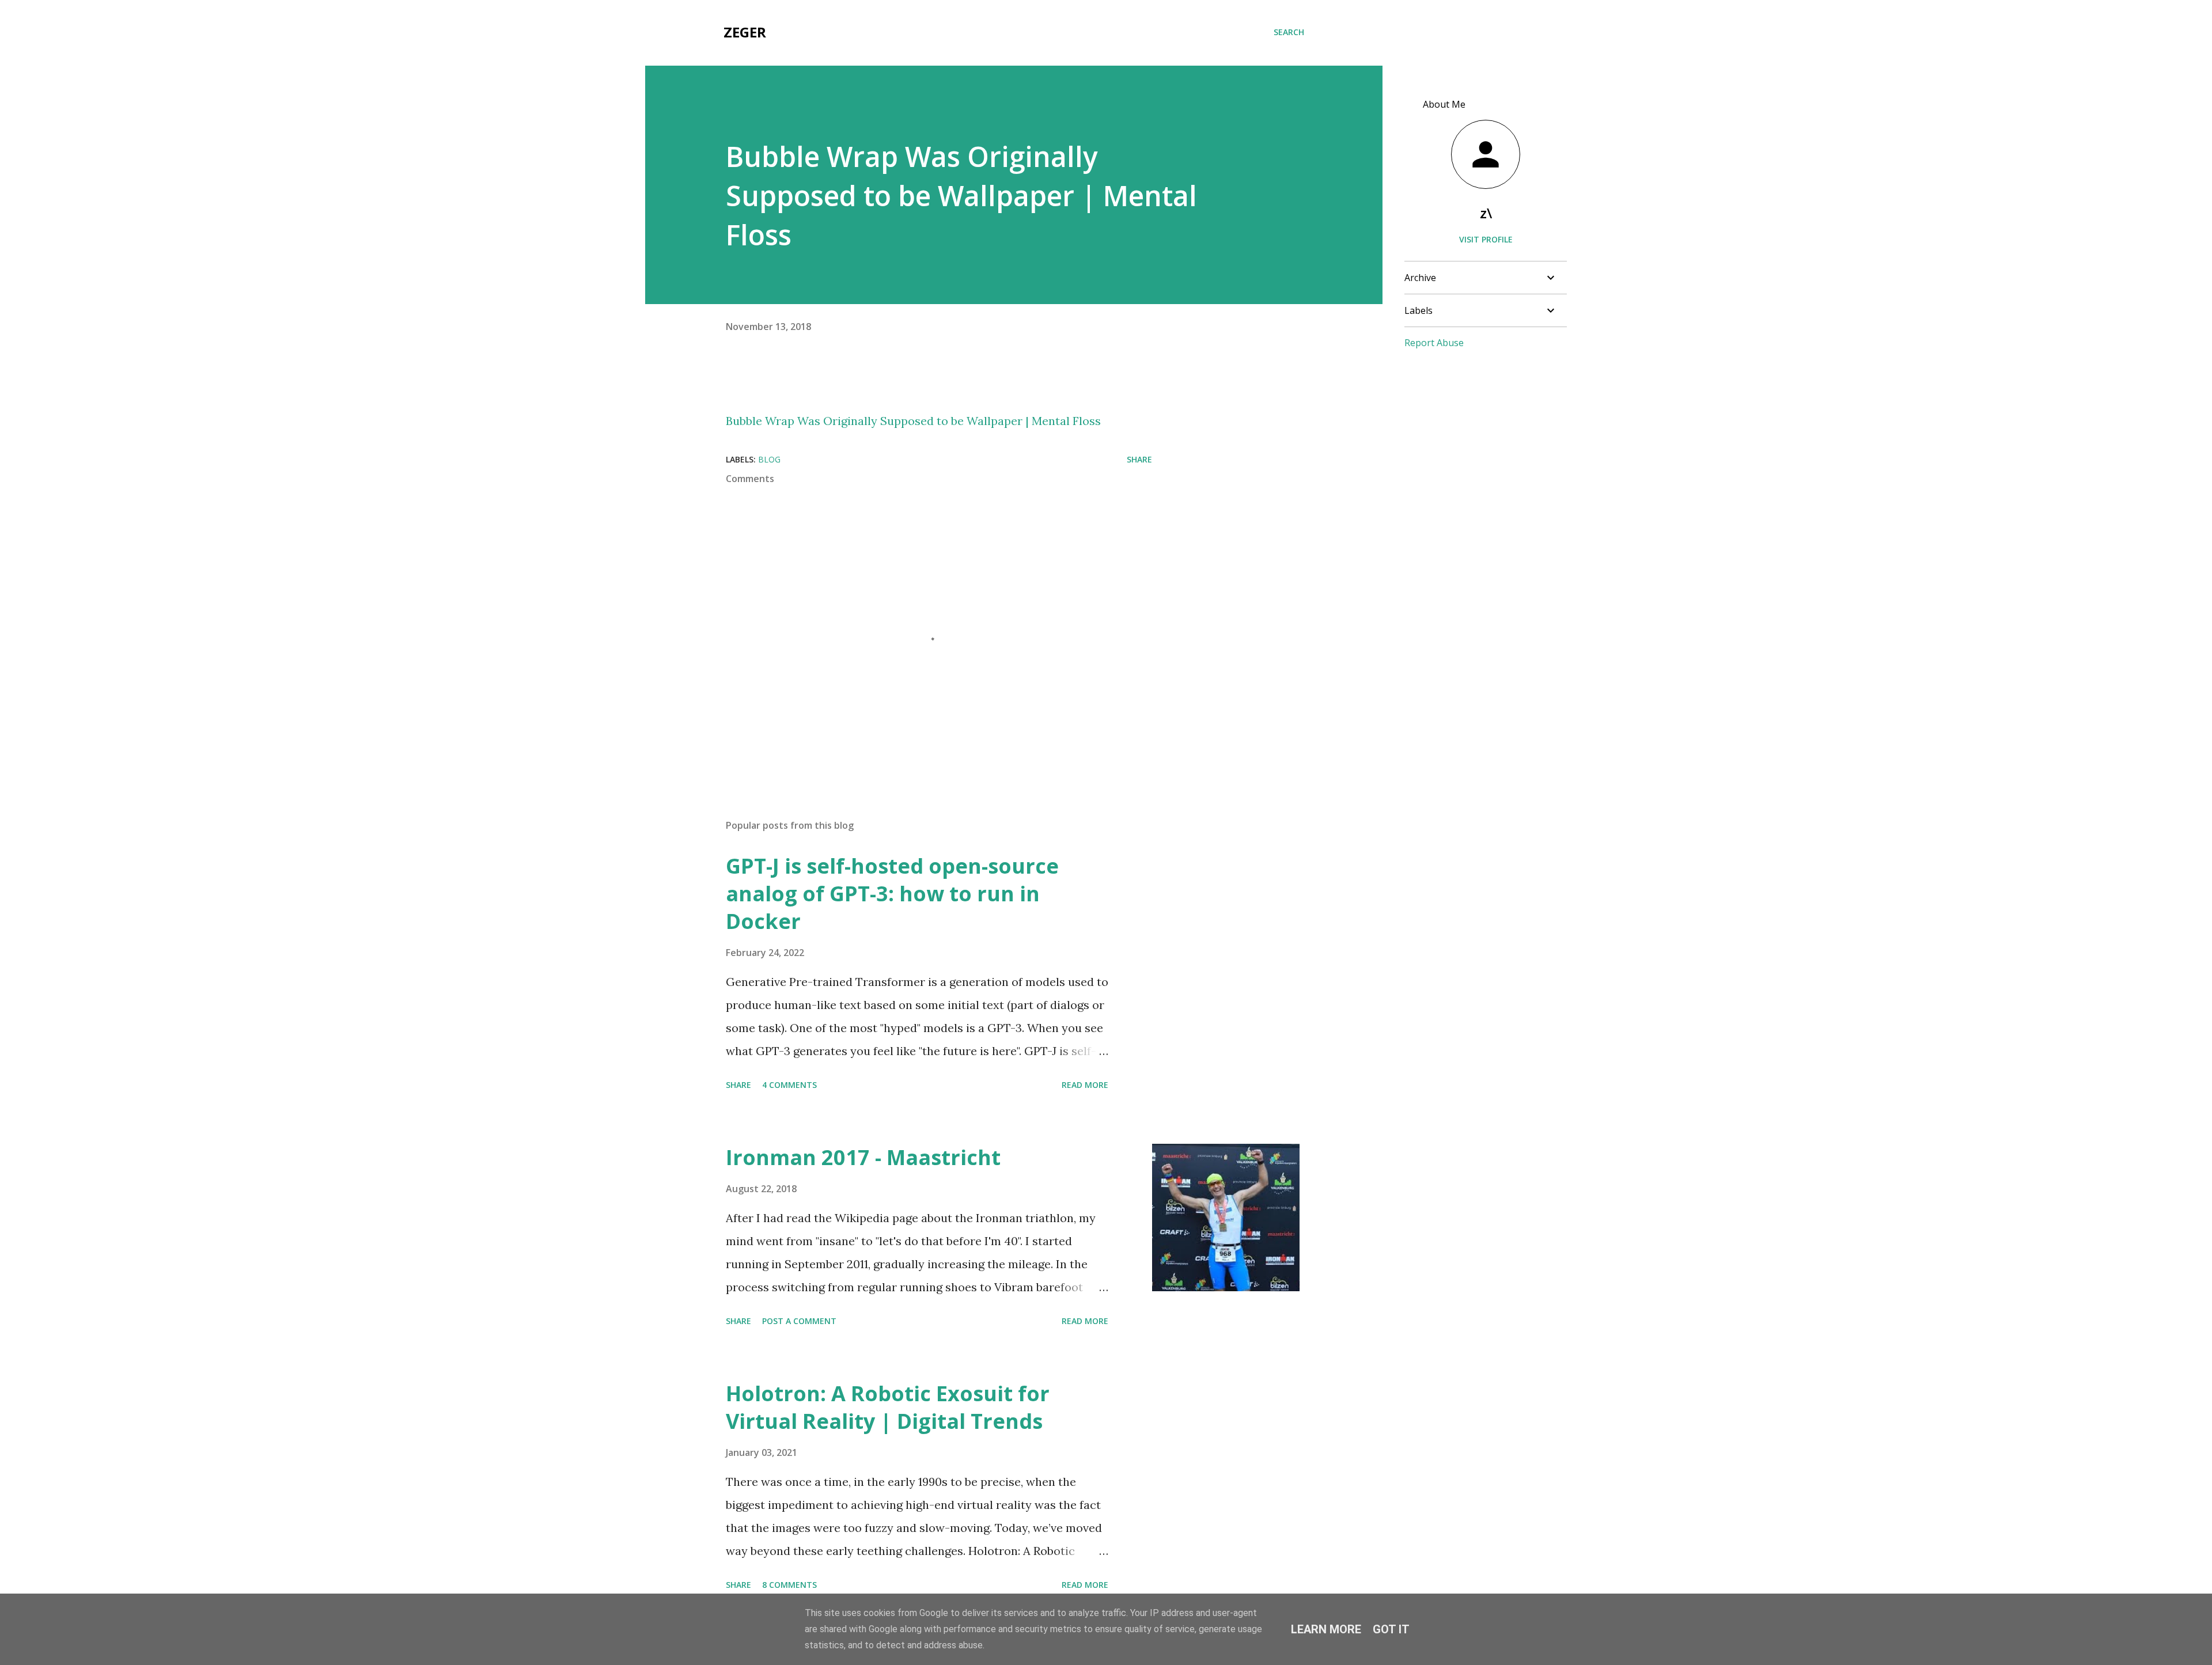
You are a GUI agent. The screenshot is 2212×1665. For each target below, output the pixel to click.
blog (769, 459)
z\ (1486, 213)
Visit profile (1486, 239)
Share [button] (1139, 459)
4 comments (789, 1085)
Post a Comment (799, 1321)
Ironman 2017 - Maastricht (863, 1157)
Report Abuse (1434, 343)
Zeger (745, 32)
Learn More (1326, 1629)
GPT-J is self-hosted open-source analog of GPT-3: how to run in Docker (892, 894)
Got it (1391, 1629)
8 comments (789, 1585)
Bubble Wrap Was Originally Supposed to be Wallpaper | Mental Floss (913, 421)
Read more (1085, 1085)
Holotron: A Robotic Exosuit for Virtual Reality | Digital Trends (888, 1407)
